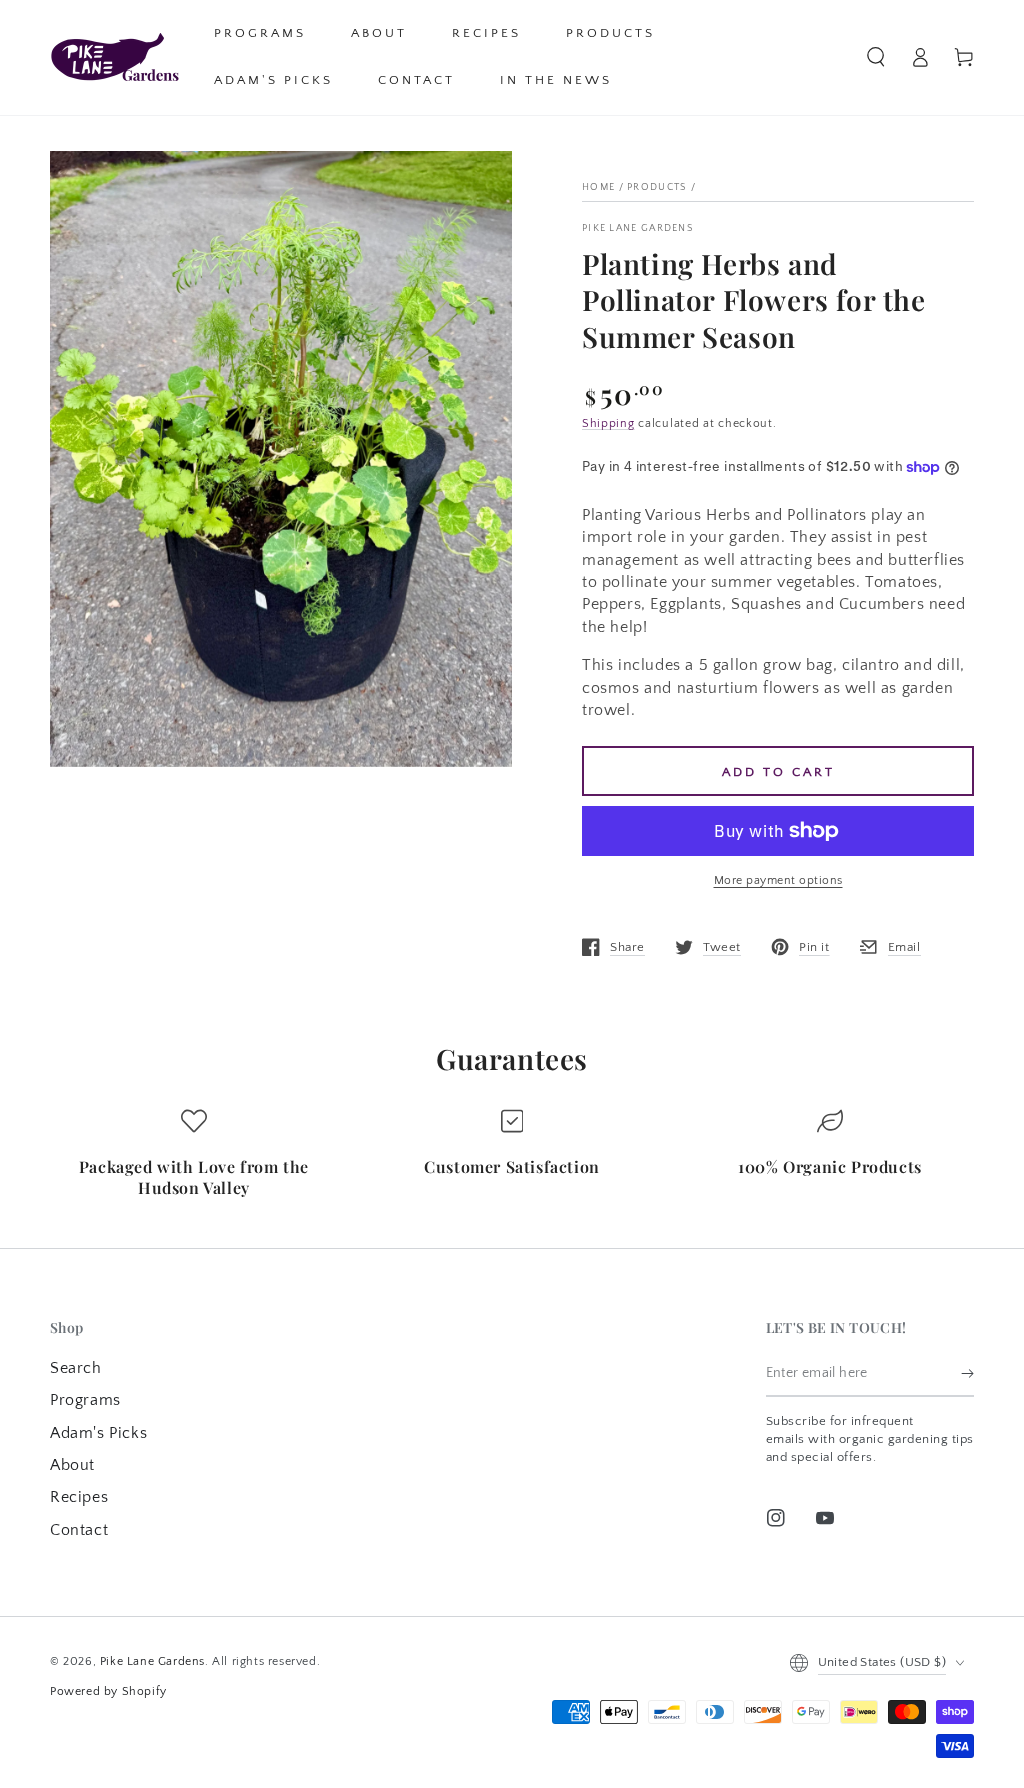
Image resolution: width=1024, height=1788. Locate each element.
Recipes (79, 1497)
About (72, 1465)
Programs (85, 1400)
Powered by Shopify (108, 1691)
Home (598, 187)
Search (76, 1368)
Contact (79, 1530)
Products (657, 187)
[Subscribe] (967, 1374)
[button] (876, 57)
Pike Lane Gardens (638, 228)
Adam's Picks (98, 1433)
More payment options (778, 880)
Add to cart (778, 772)
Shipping (608, 423)
